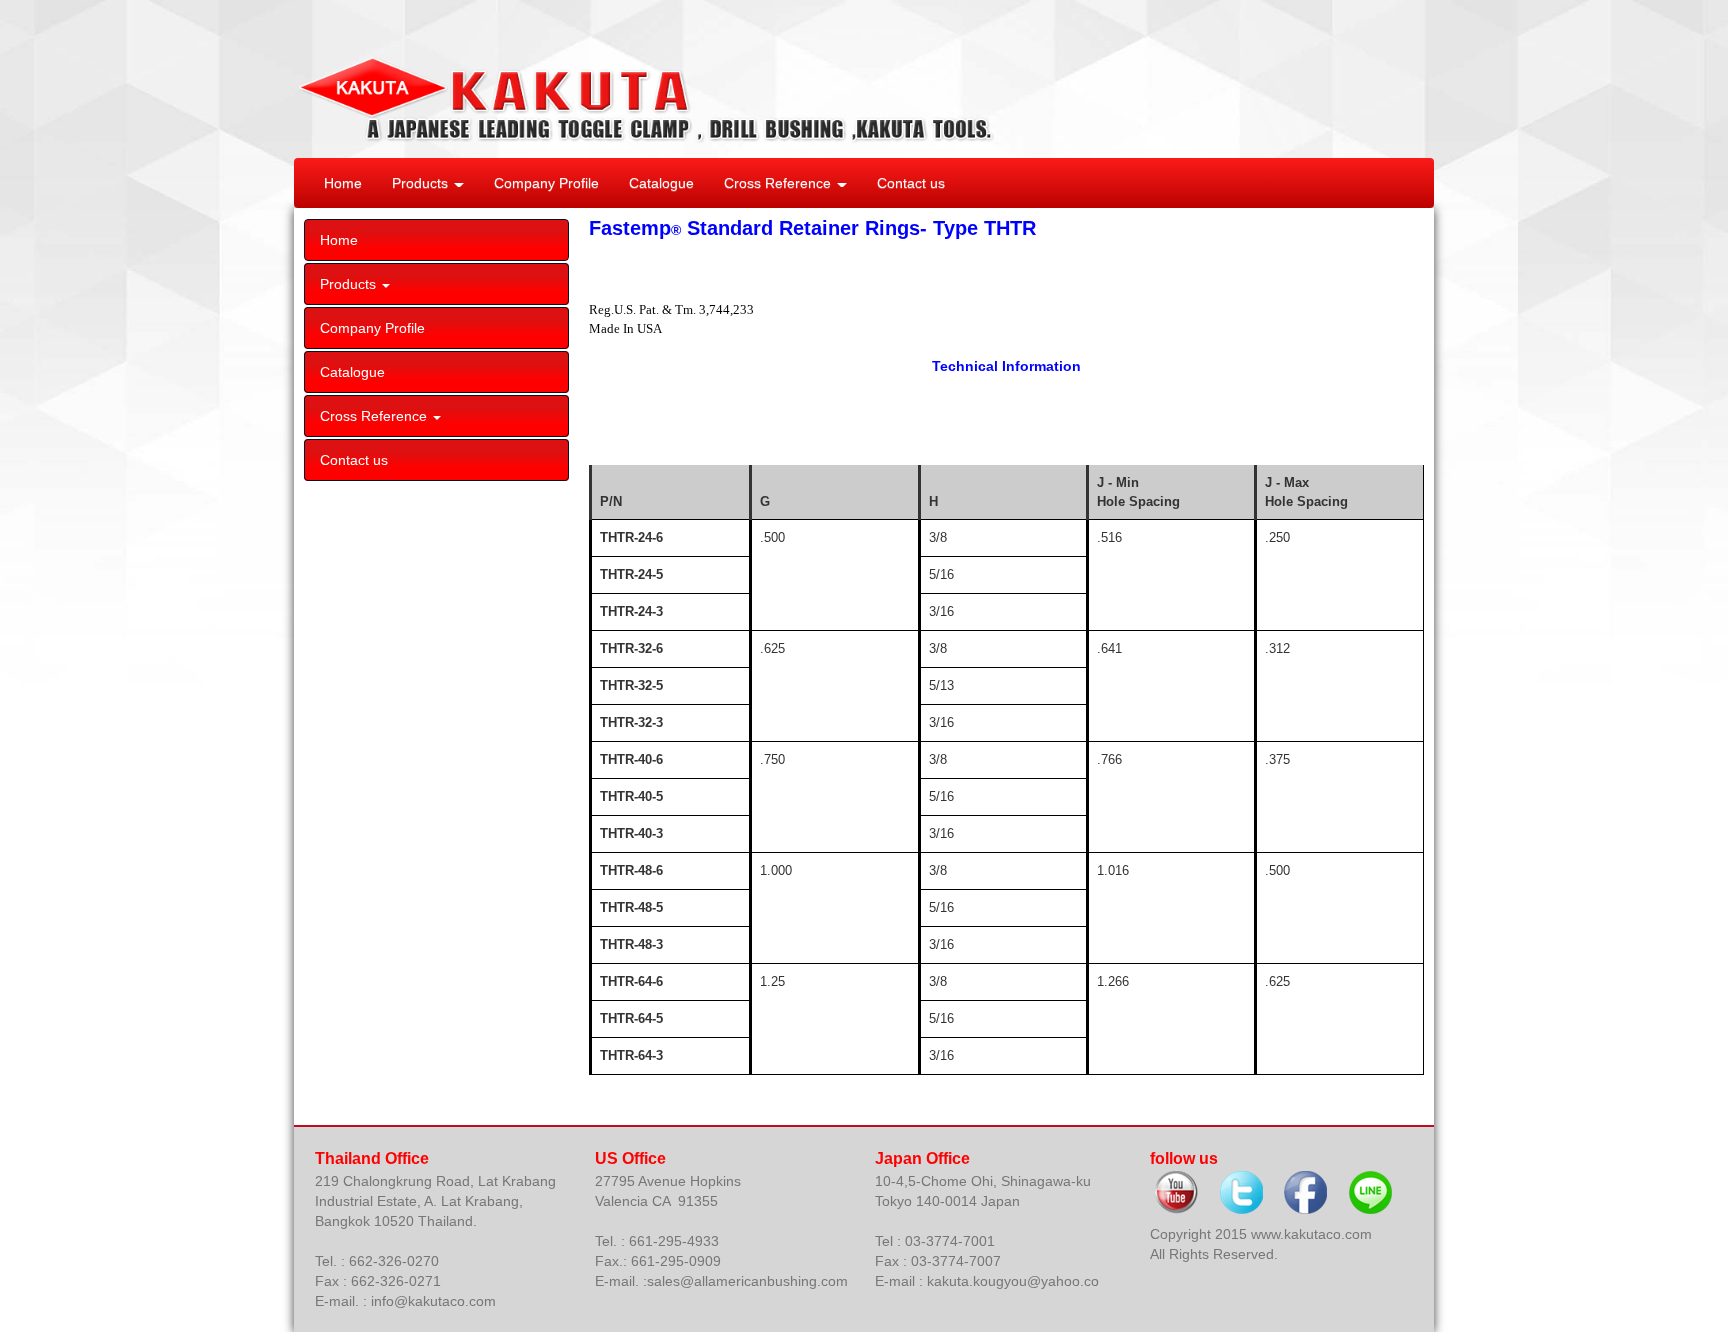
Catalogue (661, 183)
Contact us (911, 183)
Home (343, 183)
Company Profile (546, 183)
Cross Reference (779, 183)
